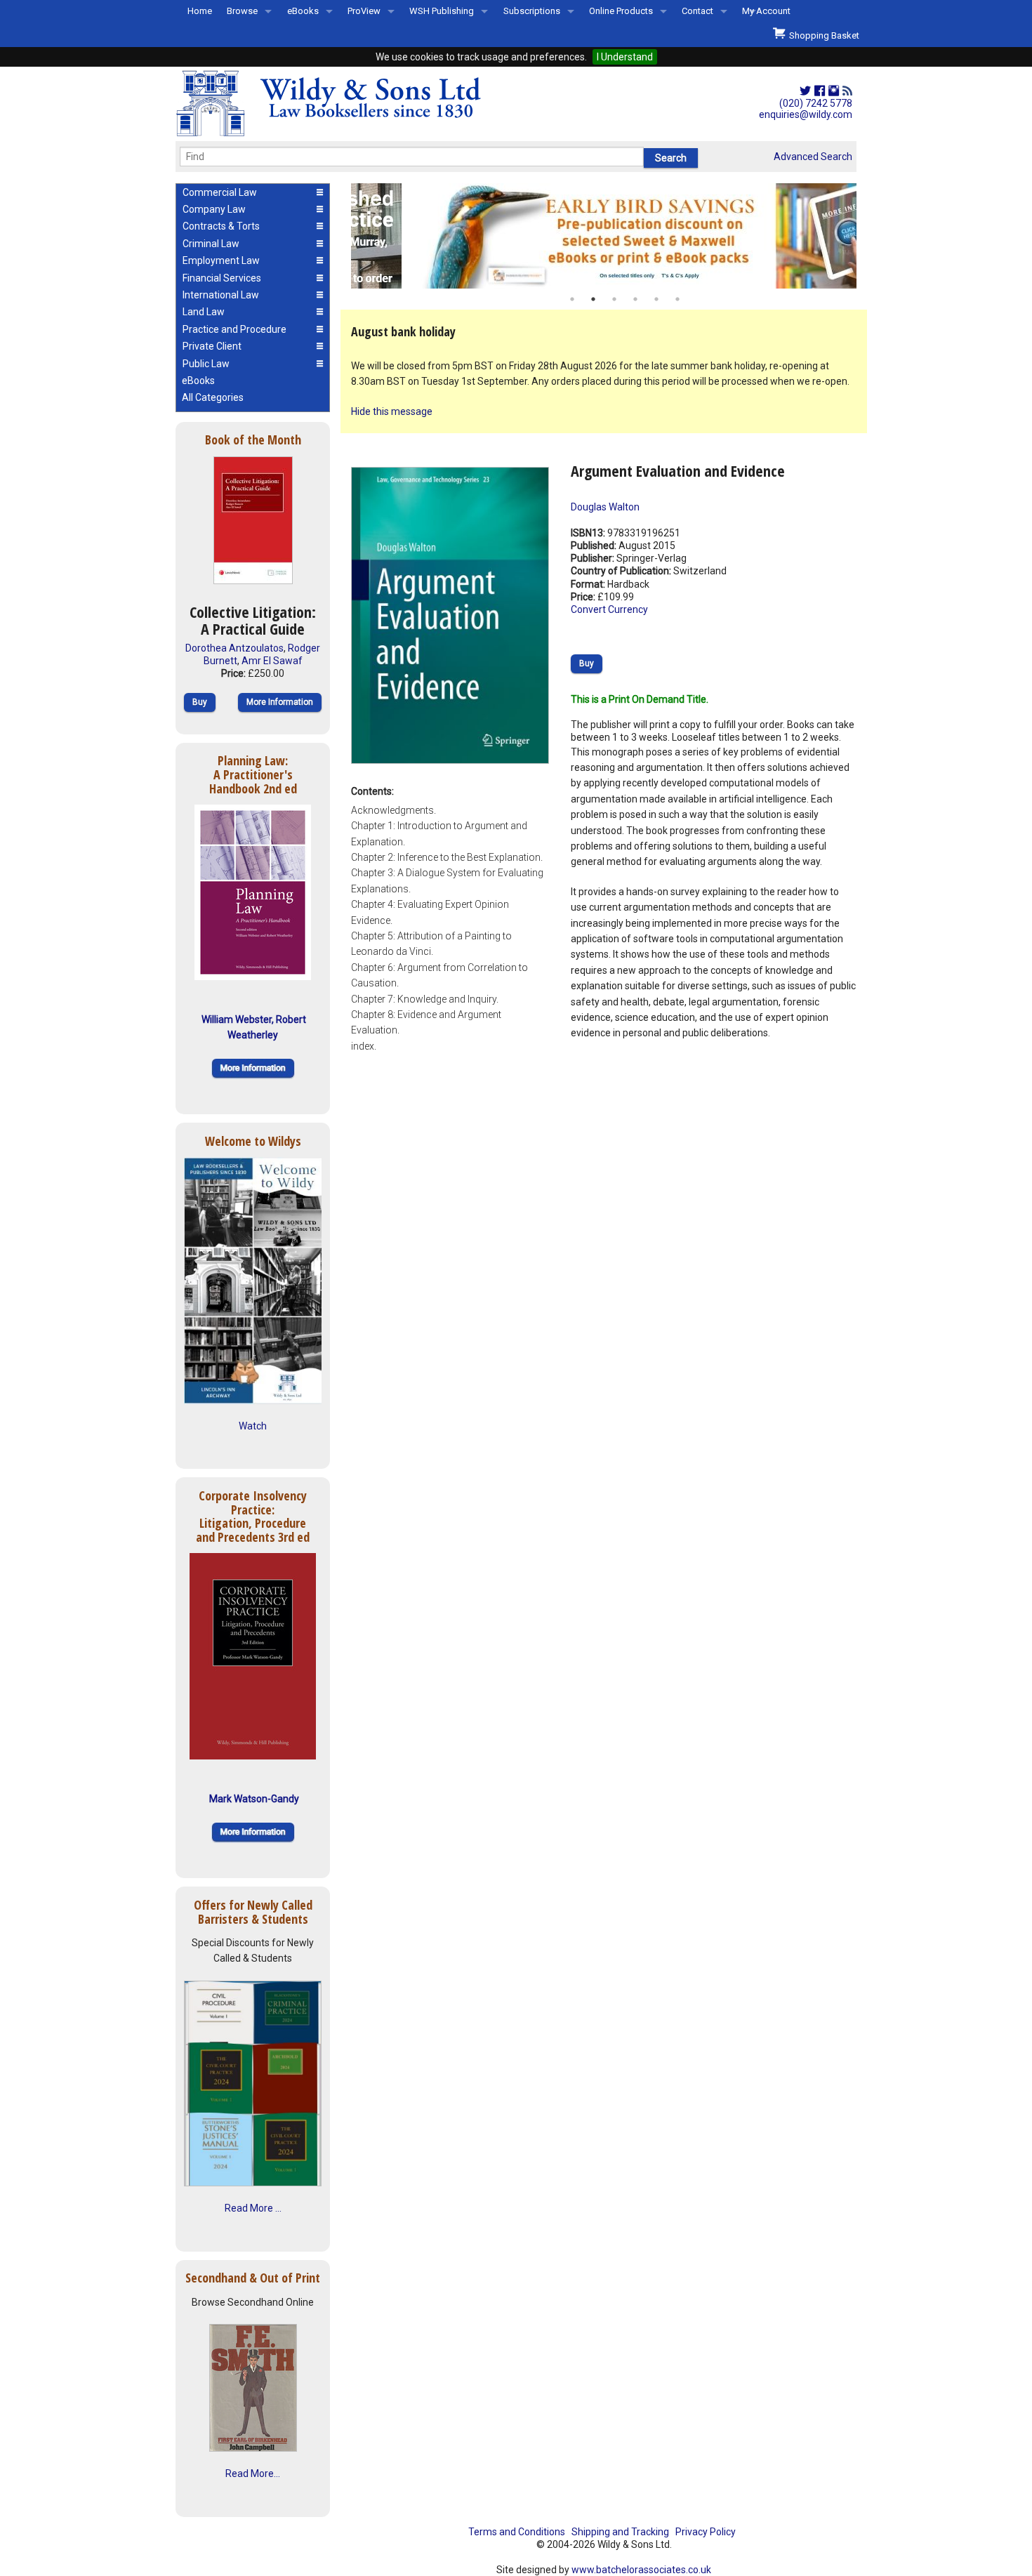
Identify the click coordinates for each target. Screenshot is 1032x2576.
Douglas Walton (605, 507)
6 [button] (677, 299)
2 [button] (593, 299)
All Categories (213, 397)
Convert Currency (609, 609)
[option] (604, 236)
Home (200, 11)
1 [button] (572, 299)
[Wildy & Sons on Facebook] (820, 91)
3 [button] (614, 299)
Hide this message (392, 411)
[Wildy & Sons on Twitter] (805, 91)
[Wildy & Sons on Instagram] (834, 91)
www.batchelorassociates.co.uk (641, 2570)
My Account (766, 11)
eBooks (303, 11)
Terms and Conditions (517, 2532)
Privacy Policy (706, 2532)
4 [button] (635, 299)
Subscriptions (532, 11)
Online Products (621, 11)
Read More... (253, 2473)
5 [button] (656, 299)
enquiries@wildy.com (806, 114)
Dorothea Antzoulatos (234, 648)
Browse (242, 11)
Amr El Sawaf (272, 661)
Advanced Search (813, 157)
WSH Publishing (442, 11)
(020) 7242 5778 (816, 103)
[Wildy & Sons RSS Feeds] (847, 91)
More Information (280, 702)
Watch (253, 1426)
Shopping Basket (822, 35)
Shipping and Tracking (620, 2532)
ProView (364, 11)
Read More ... (253, 2208)
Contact (697, 11)
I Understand (625, 57)
